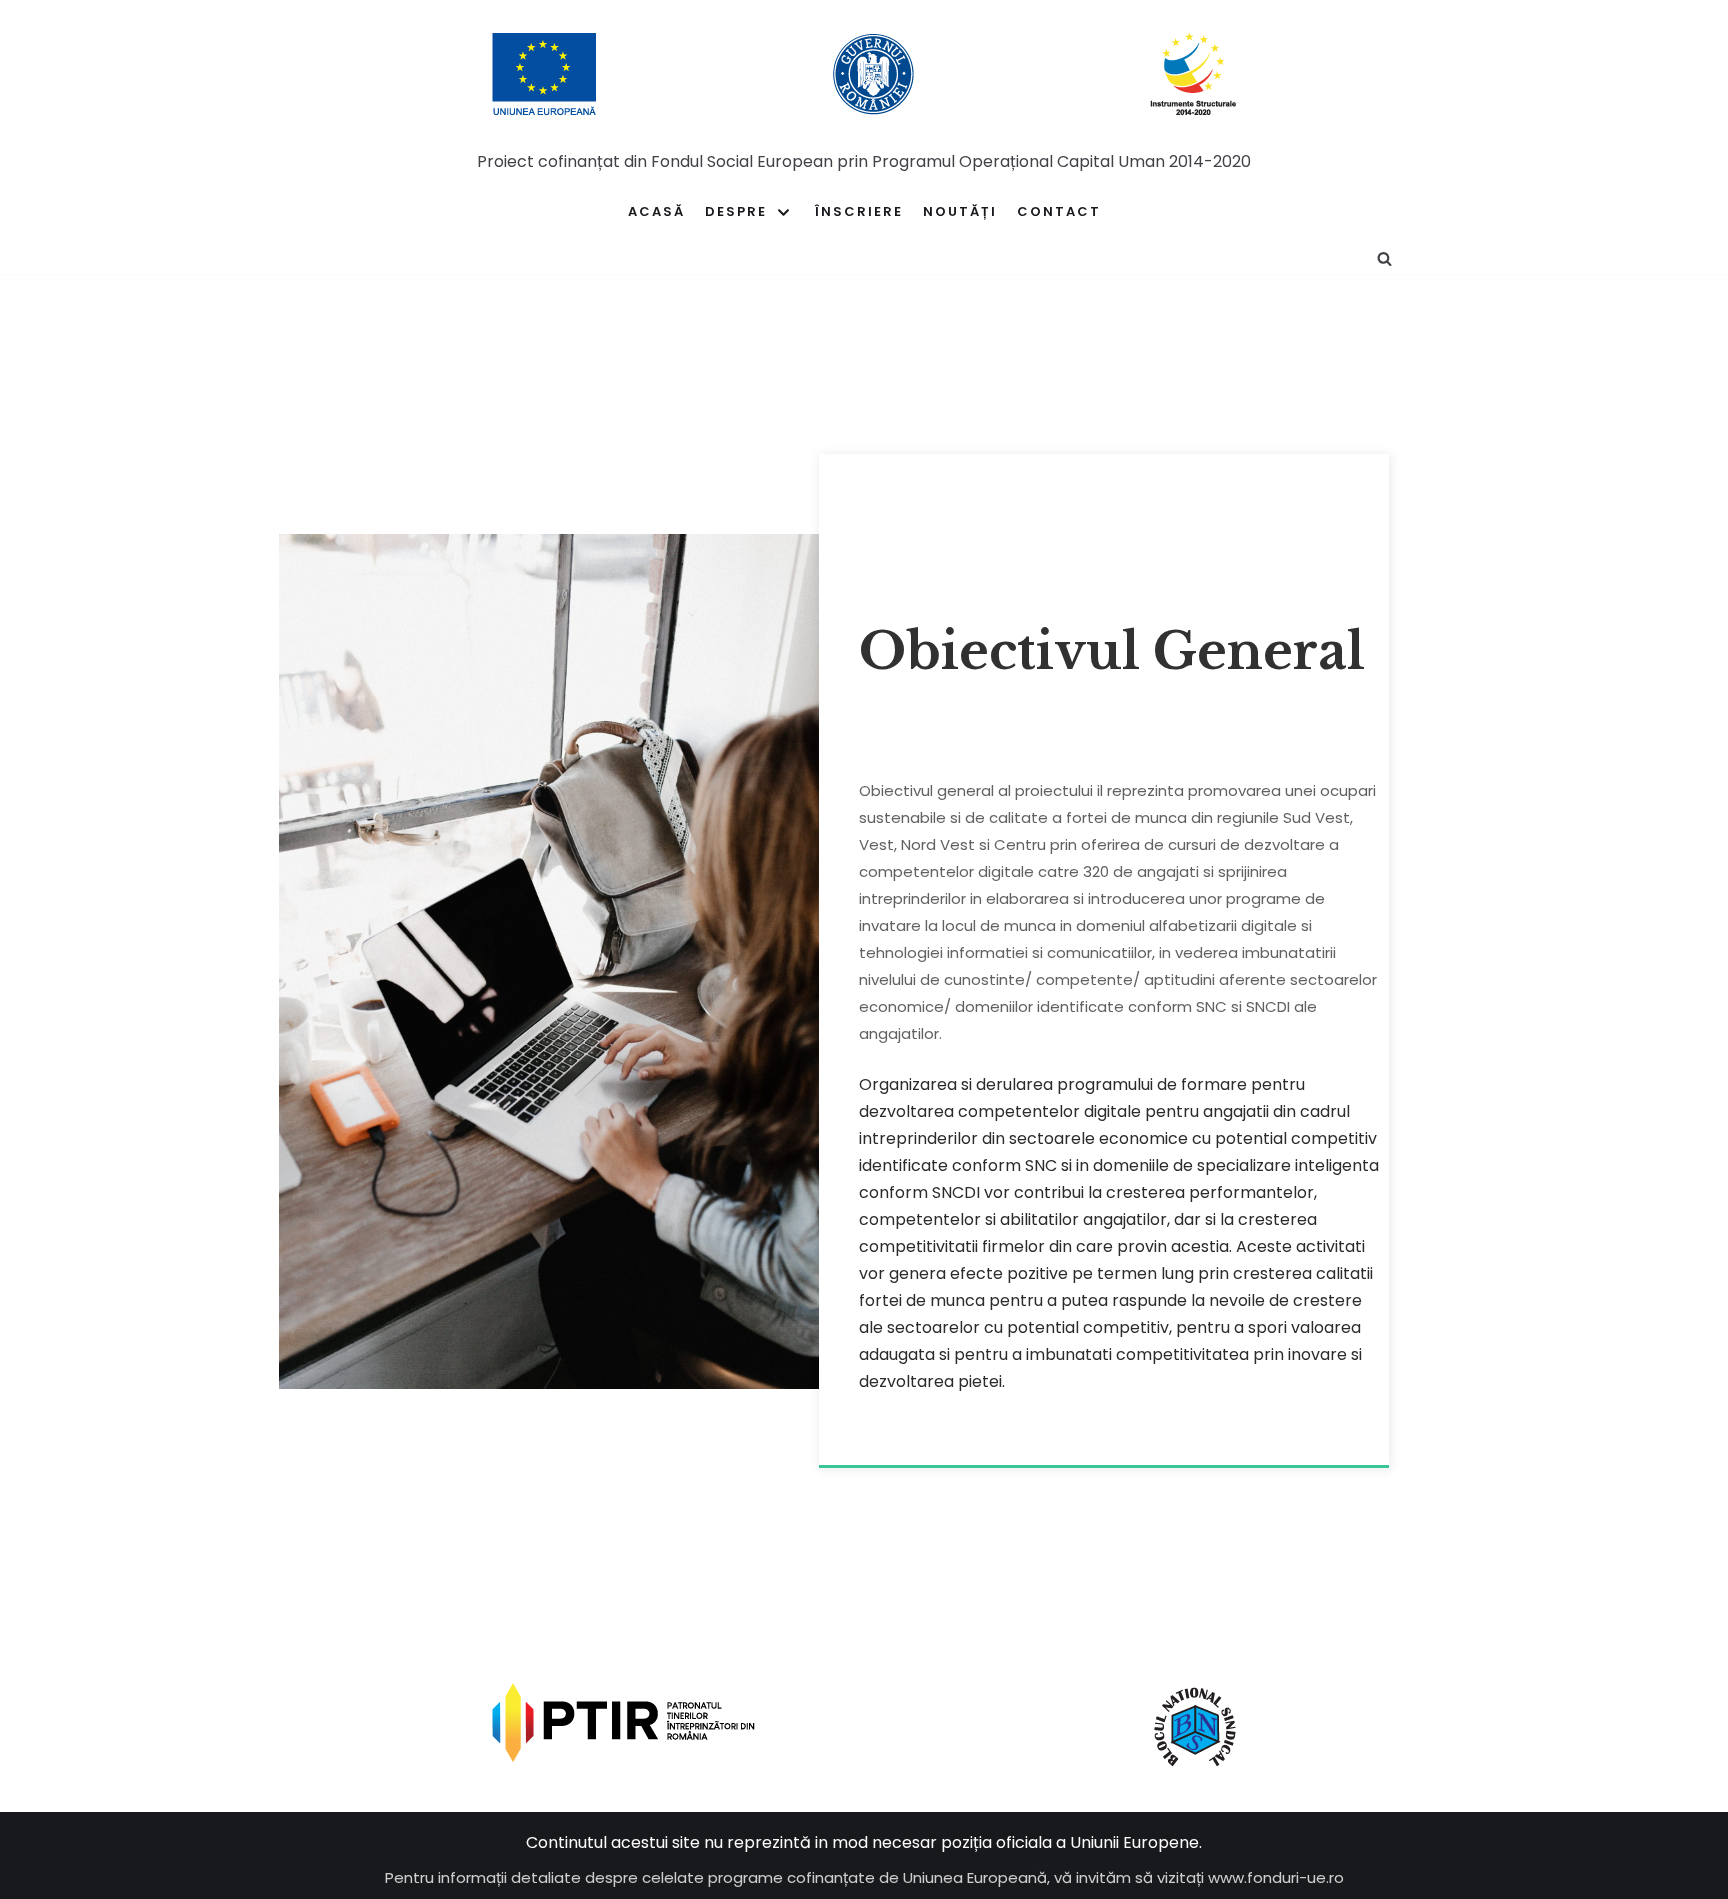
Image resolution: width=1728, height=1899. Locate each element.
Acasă (656, 211)
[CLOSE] (1401, 258)
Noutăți (960, 211)
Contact (1059, 211)
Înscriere (859, 211)
